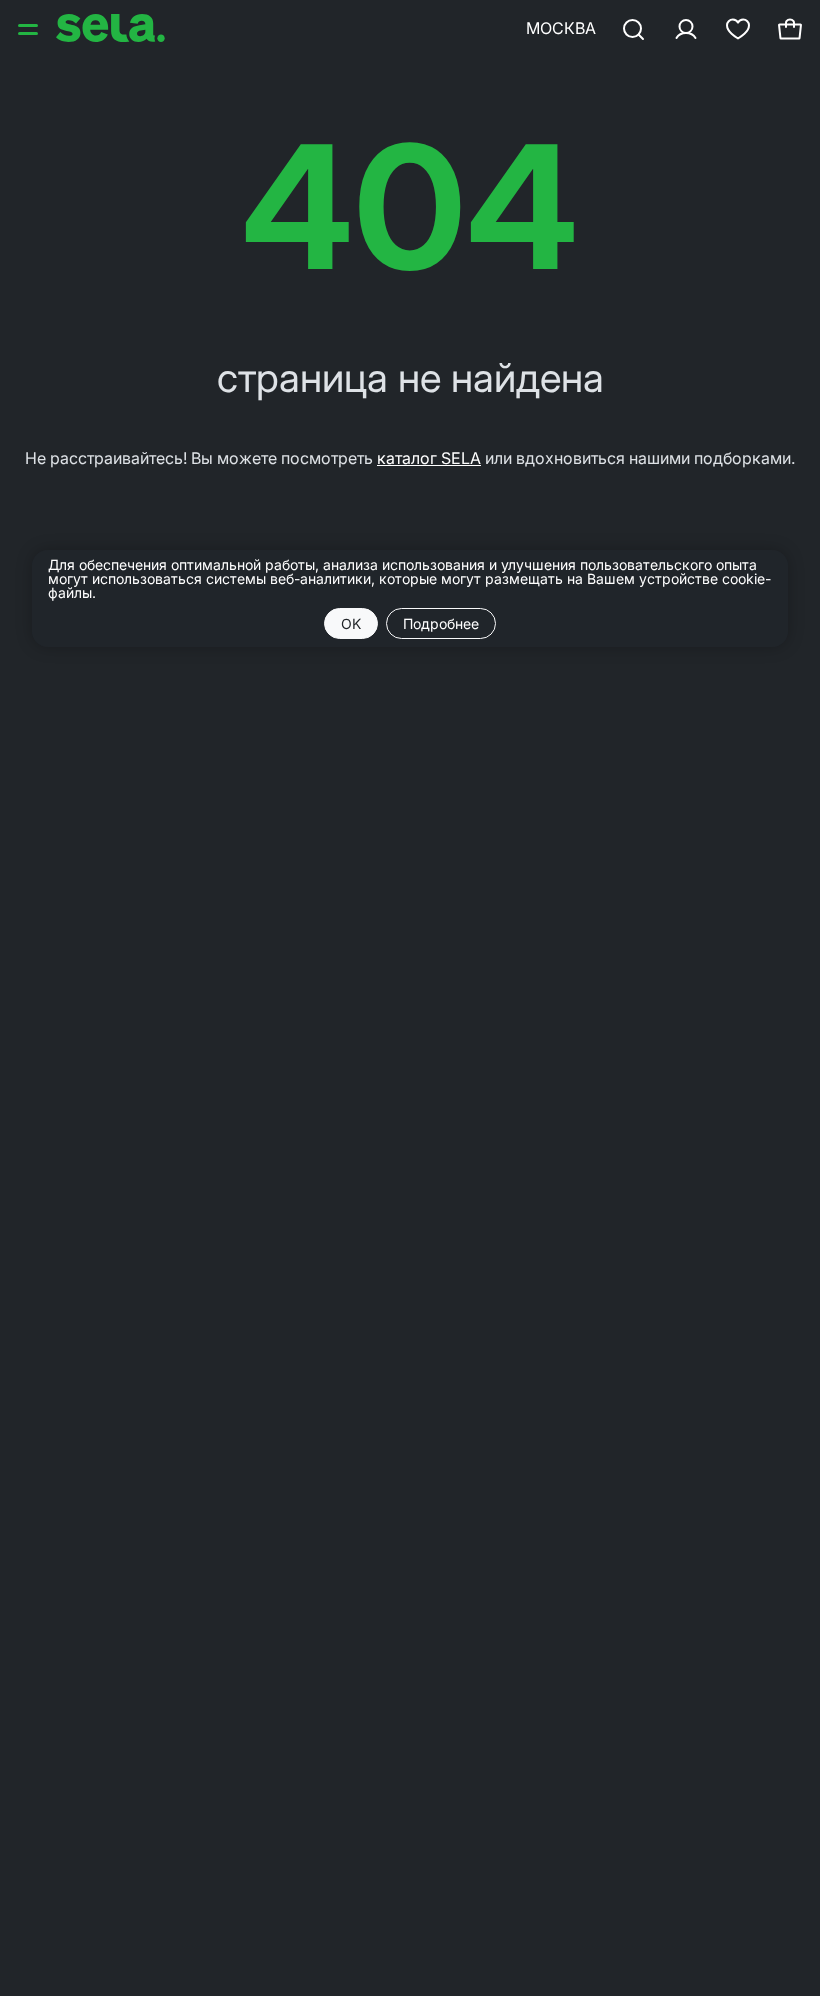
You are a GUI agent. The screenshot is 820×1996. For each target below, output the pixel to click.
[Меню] (30, 28)
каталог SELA (429, 458)
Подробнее (441, 623)
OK (351, 623)
